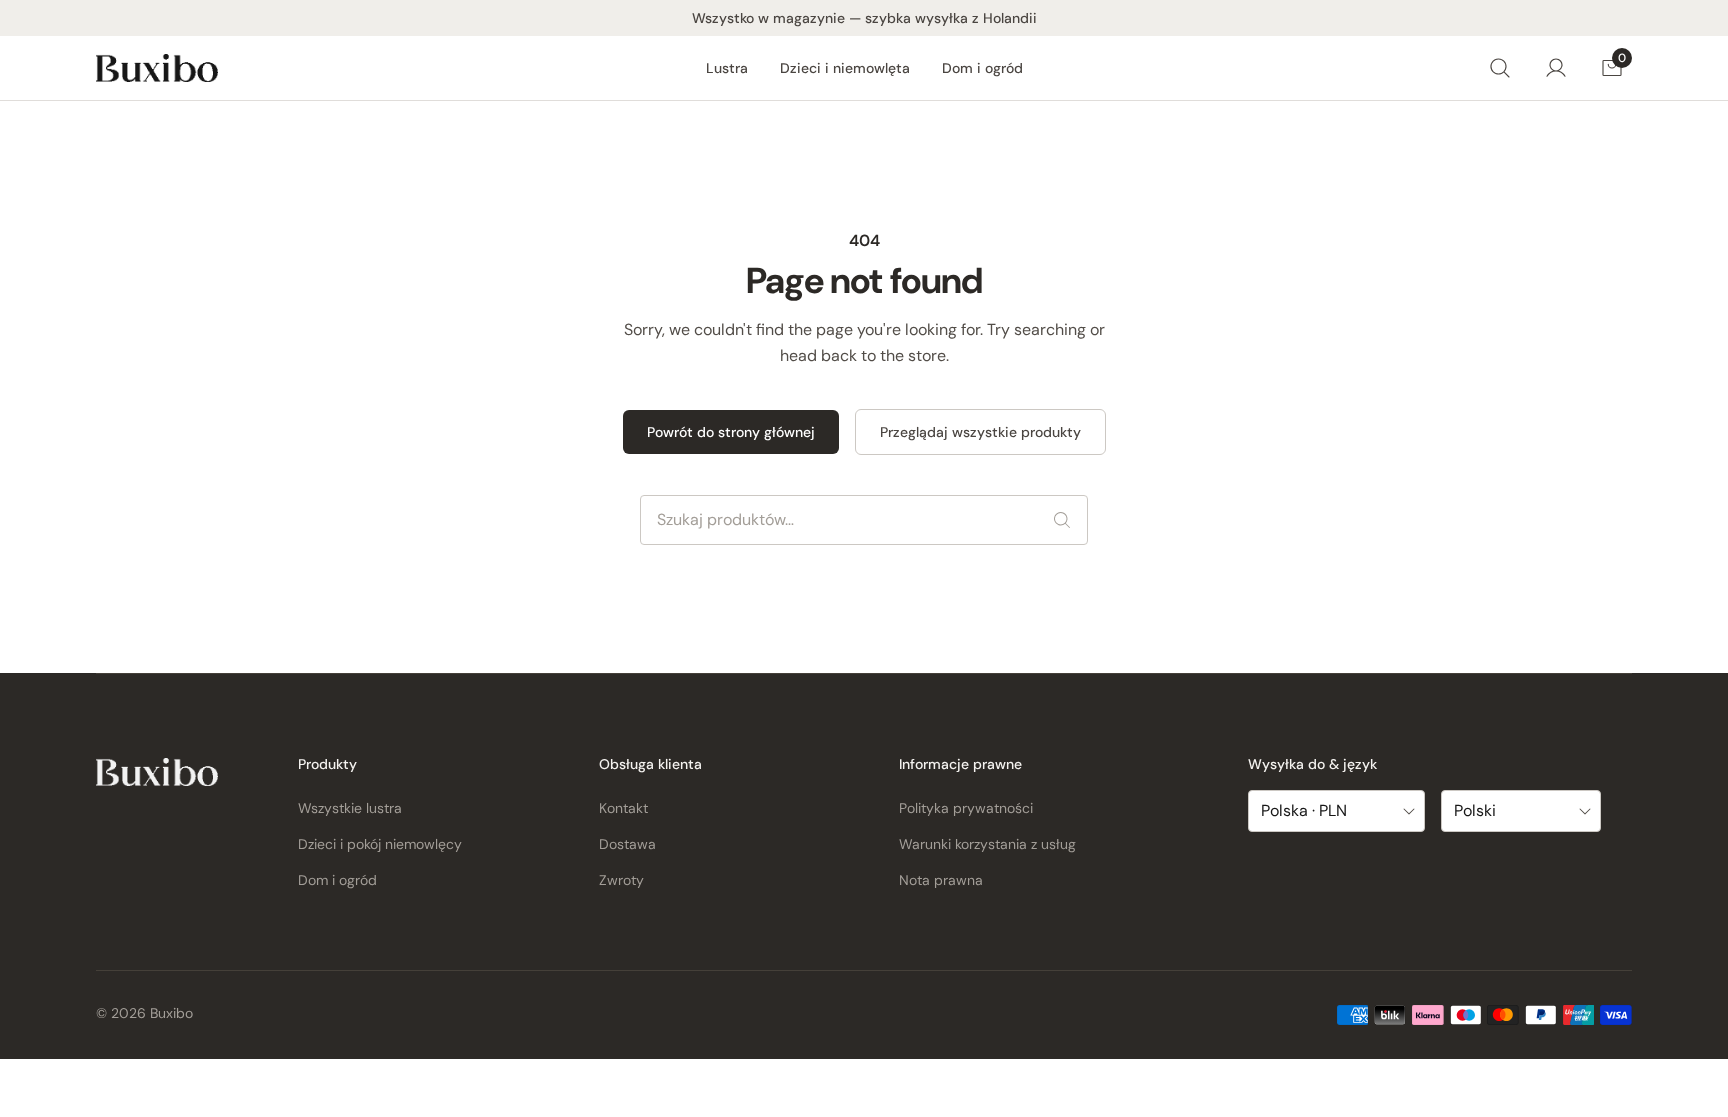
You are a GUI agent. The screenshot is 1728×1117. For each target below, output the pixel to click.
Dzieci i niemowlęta (845, 68)
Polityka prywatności (966, 808)
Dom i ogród (982, 68)
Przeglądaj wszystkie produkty (980, 432)
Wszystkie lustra (350, 808)
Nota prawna (941, 880)
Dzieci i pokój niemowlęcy (380, 844)
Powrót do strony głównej (731, 432)
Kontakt (623, 808)
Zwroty (621, 880)
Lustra (727, 68)
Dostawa (627, 844)
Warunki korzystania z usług (987, 844)
